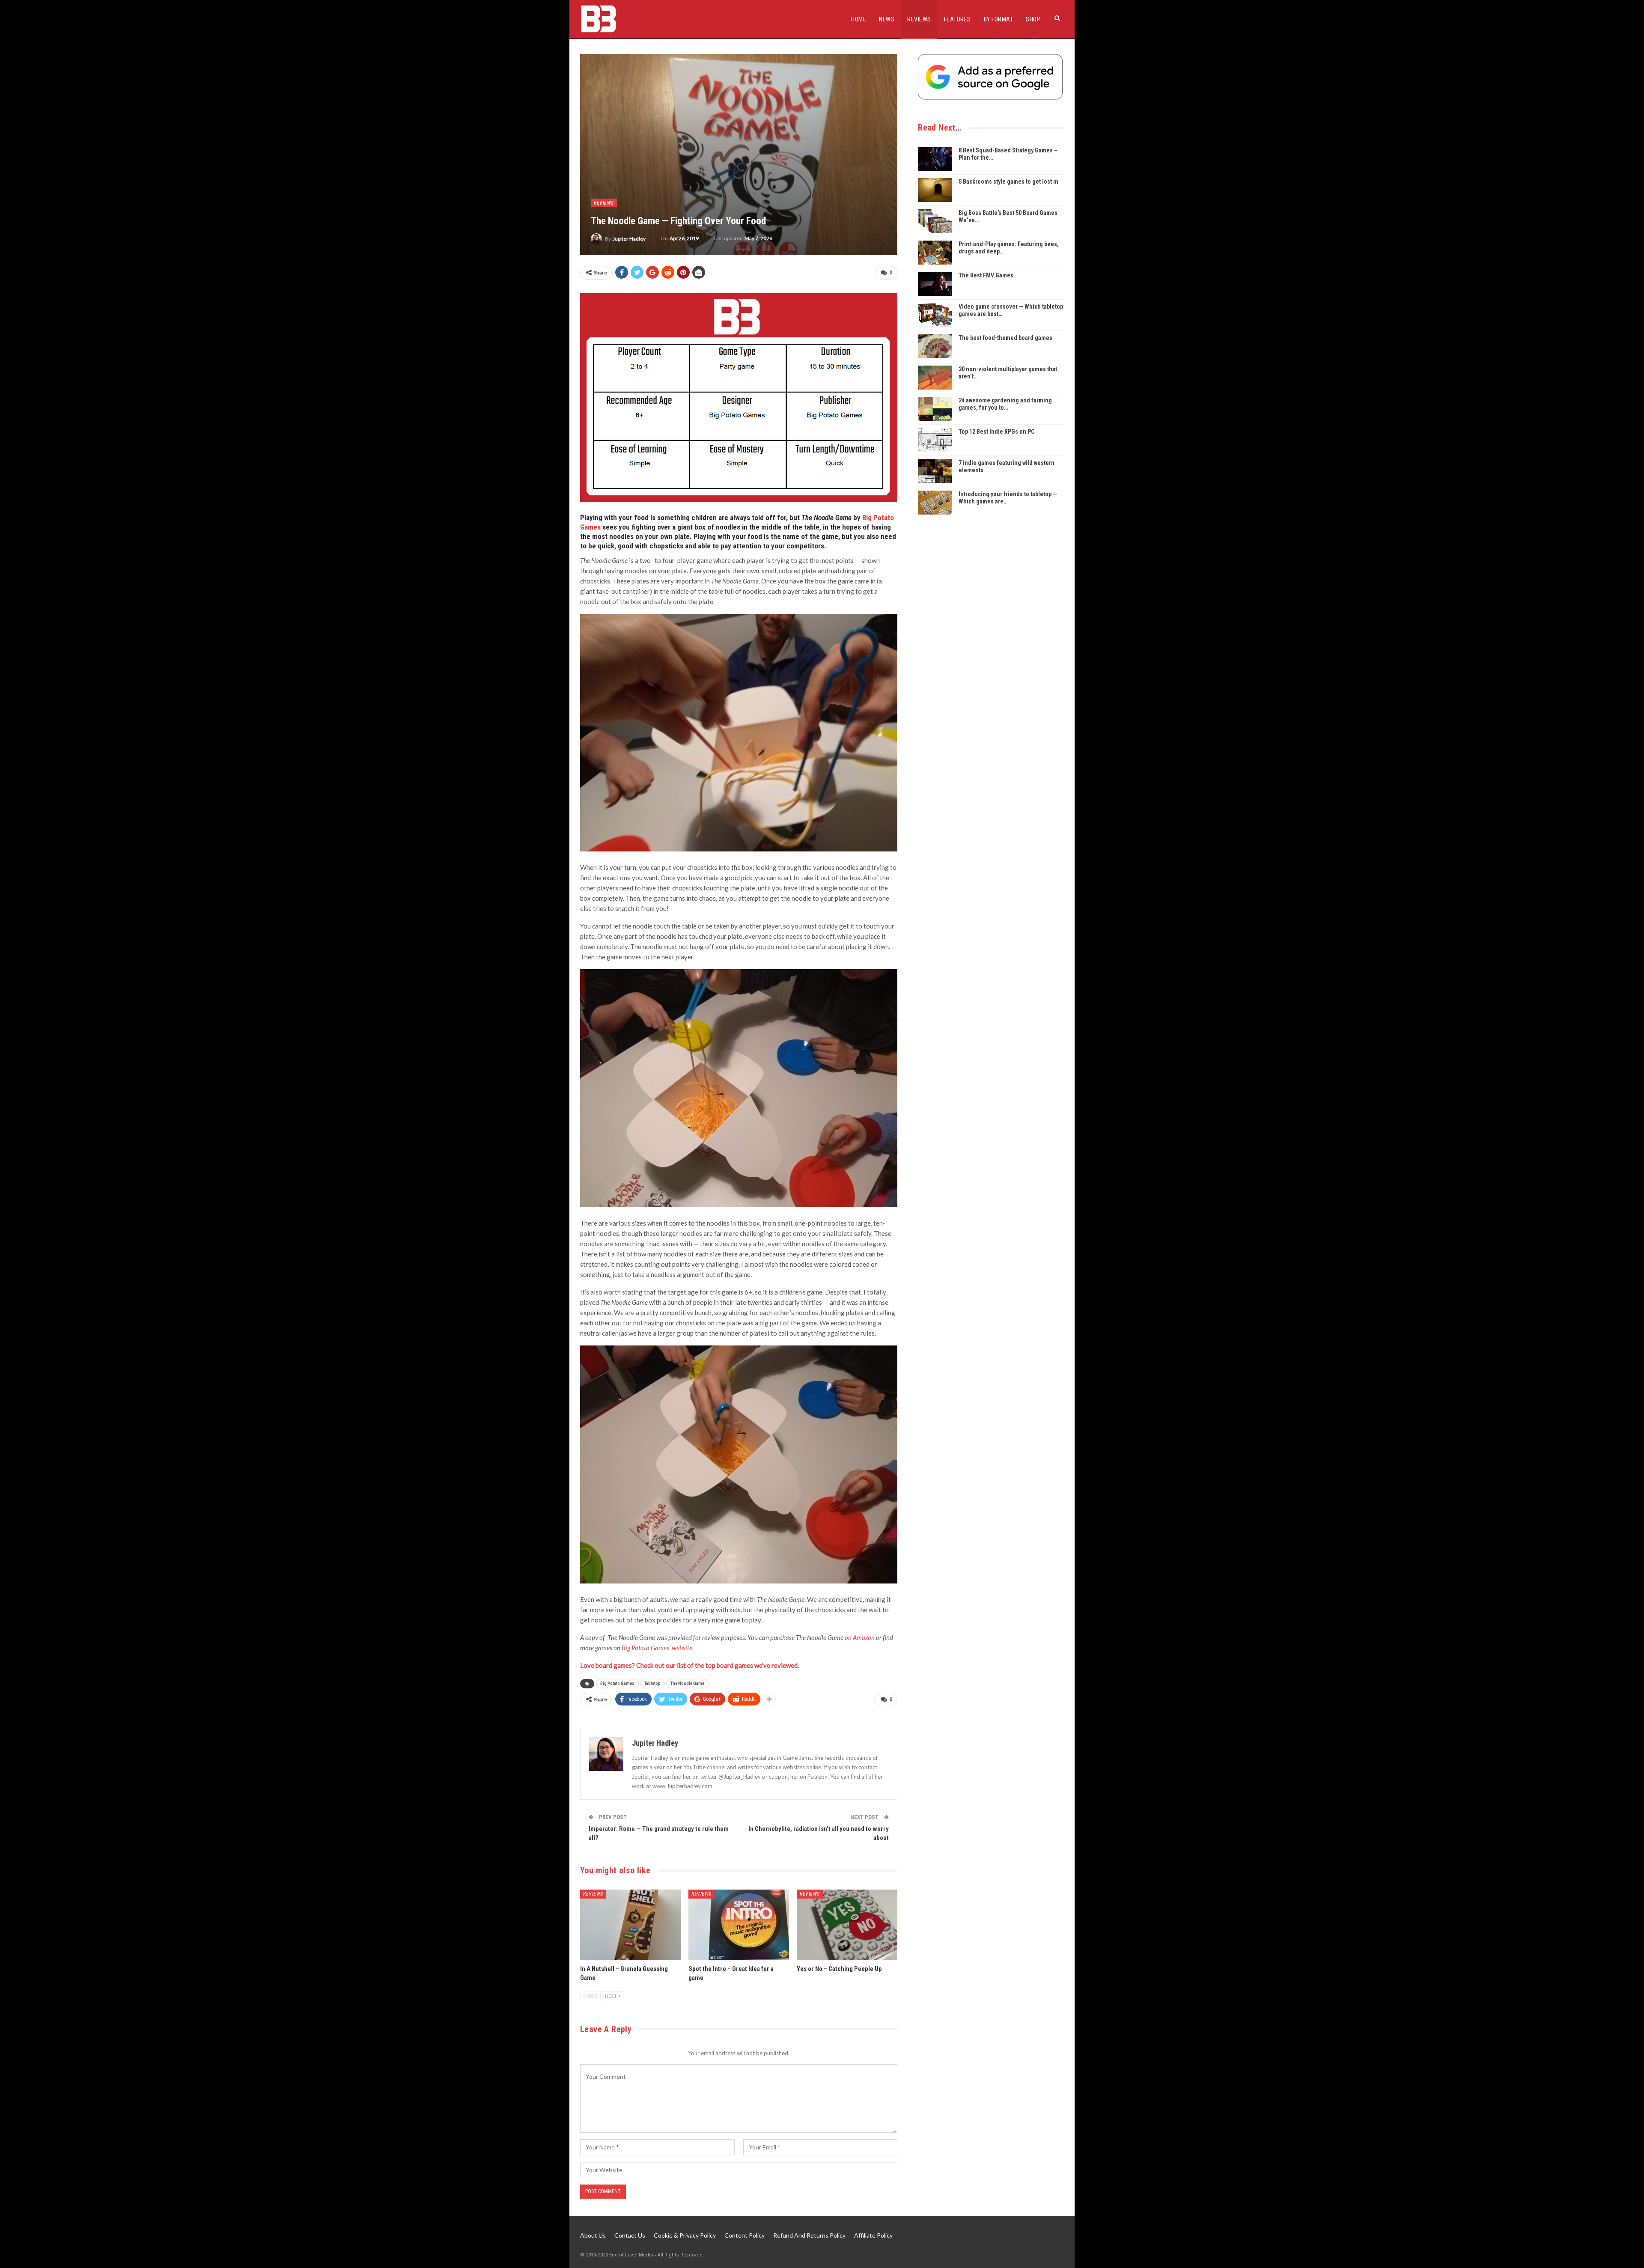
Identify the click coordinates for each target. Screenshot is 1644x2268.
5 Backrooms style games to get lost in (1008, 182)
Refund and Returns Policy (809, 2235)
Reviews (919, 19)
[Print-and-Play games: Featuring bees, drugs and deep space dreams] (935, 253)
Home (859, 19)
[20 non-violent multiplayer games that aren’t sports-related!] (935, 378)
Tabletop (652, 1683)
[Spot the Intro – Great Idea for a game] (739, 1925)
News (887, 19)
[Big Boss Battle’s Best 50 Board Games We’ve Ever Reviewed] (935, 221)
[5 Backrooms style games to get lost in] (935, 190)
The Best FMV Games (986, 275)
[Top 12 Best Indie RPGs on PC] (935, 440)
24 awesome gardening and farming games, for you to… (1005, 404)
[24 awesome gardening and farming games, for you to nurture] (935, 409)
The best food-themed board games (1005, 338)
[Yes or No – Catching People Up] (847, 1925)
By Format (999, 19)
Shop (1033, 19)
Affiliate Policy (873, 2235)
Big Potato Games (617, 1683)
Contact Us (630, 2235)
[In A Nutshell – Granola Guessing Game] (630, 1925)
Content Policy (745, 2235)
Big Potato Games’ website (657, 1648)
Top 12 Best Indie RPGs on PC (996, 432)
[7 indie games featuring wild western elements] (935, 471)
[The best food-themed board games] (935, 346)
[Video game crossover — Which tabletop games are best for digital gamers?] (935, 315)
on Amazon (860, 1637)
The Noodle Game (687, 1683)
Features (958, 19)
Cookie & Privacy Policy (685, 2235)
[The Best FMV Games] (935, 284)
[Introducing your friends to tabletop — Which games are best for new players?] (935, 503)
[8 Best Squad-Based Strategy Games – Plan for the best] (935, 159)
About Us (593, 2235)
